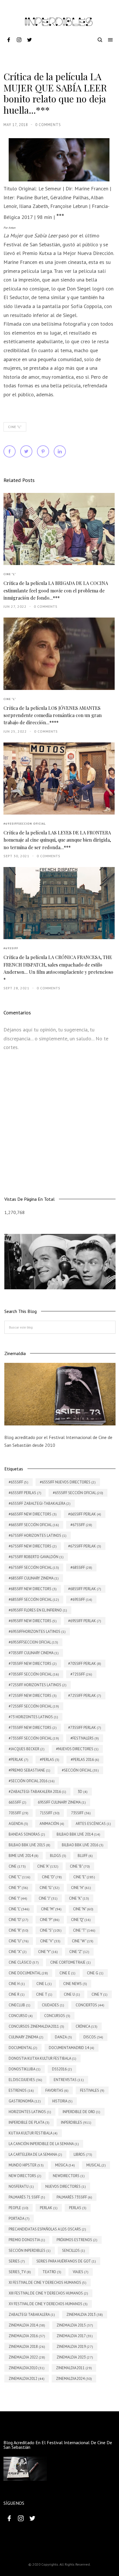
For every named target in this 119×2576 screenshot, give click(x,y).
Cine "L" (15, 427)
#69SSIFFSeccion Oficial (25, 824)
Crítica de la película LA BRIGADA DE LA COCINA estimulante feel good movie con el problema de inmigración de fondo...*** (56, 590)
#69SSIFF (11, 948)
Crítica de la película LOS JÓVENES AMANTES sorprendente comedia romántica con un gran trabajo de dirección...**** (53, 715)
